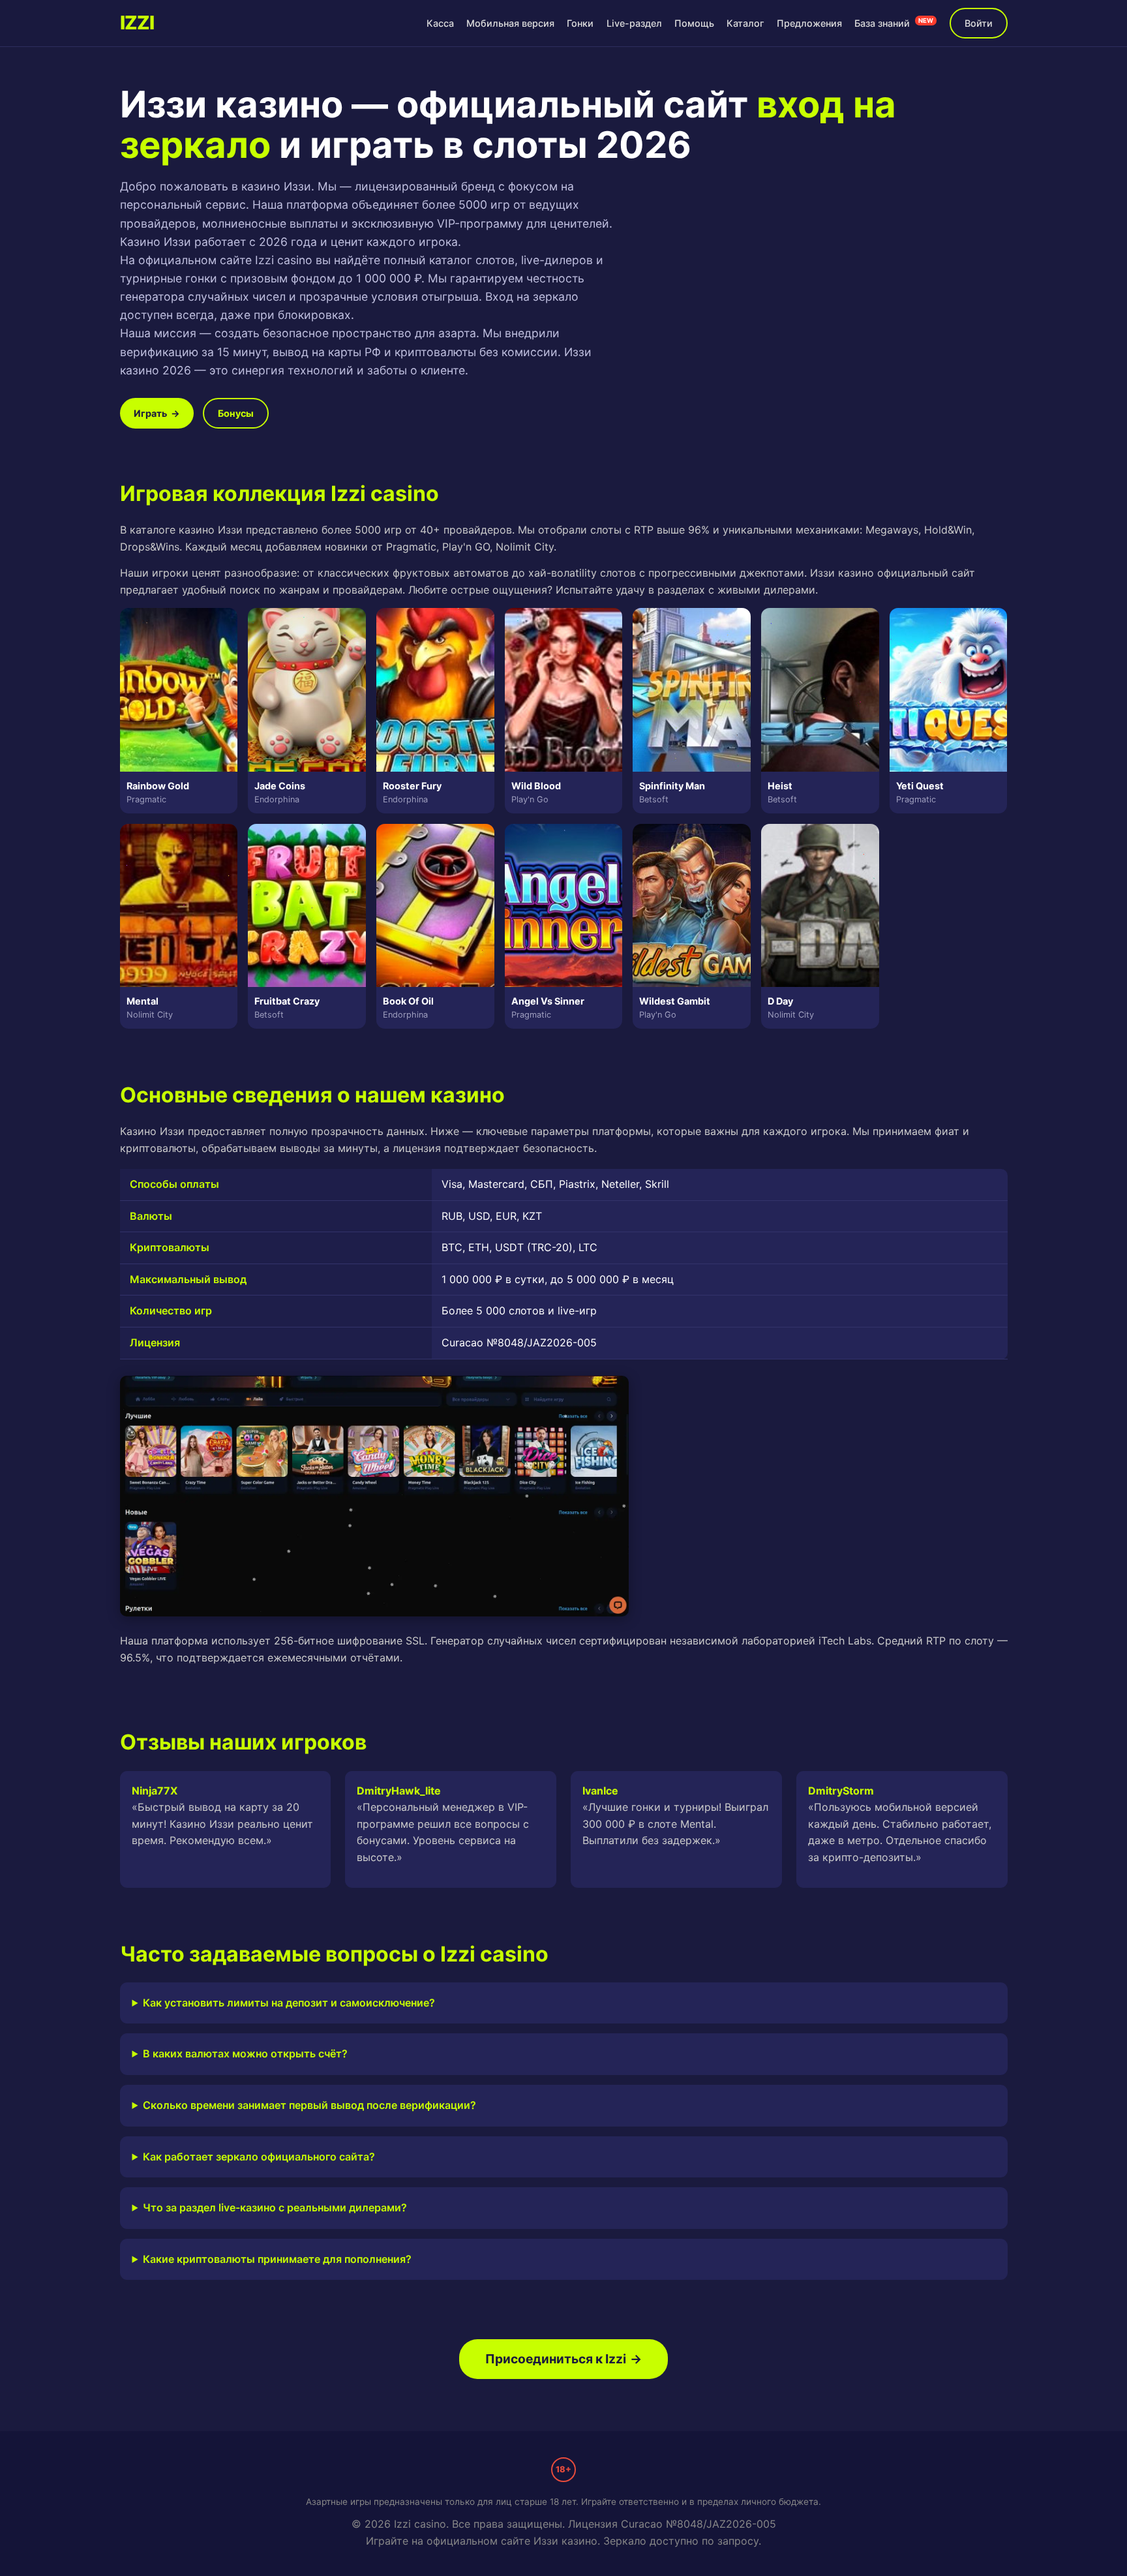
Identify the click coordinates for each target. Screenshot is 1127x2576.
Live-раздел (634, 23)
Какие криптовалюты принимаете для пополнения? (277, 2259)
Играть (157, 413)
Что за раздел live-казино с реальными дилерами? (275, 2207)
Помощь (694, 23)
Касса (440, 23)
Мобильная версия (510, 23)
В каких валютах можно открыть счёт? (245, 2053)
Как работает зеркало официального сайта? (259, 2157)
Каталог (745, 23)
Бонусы (236, 413)
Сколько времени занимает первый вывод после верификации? (309, 2105)
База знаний (894, 23)
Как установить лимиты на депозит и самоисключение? (289, 2003)
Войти (979, 23)
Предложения (809, 23)
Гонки (580, 23)
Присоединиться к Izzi (563, 2359)
